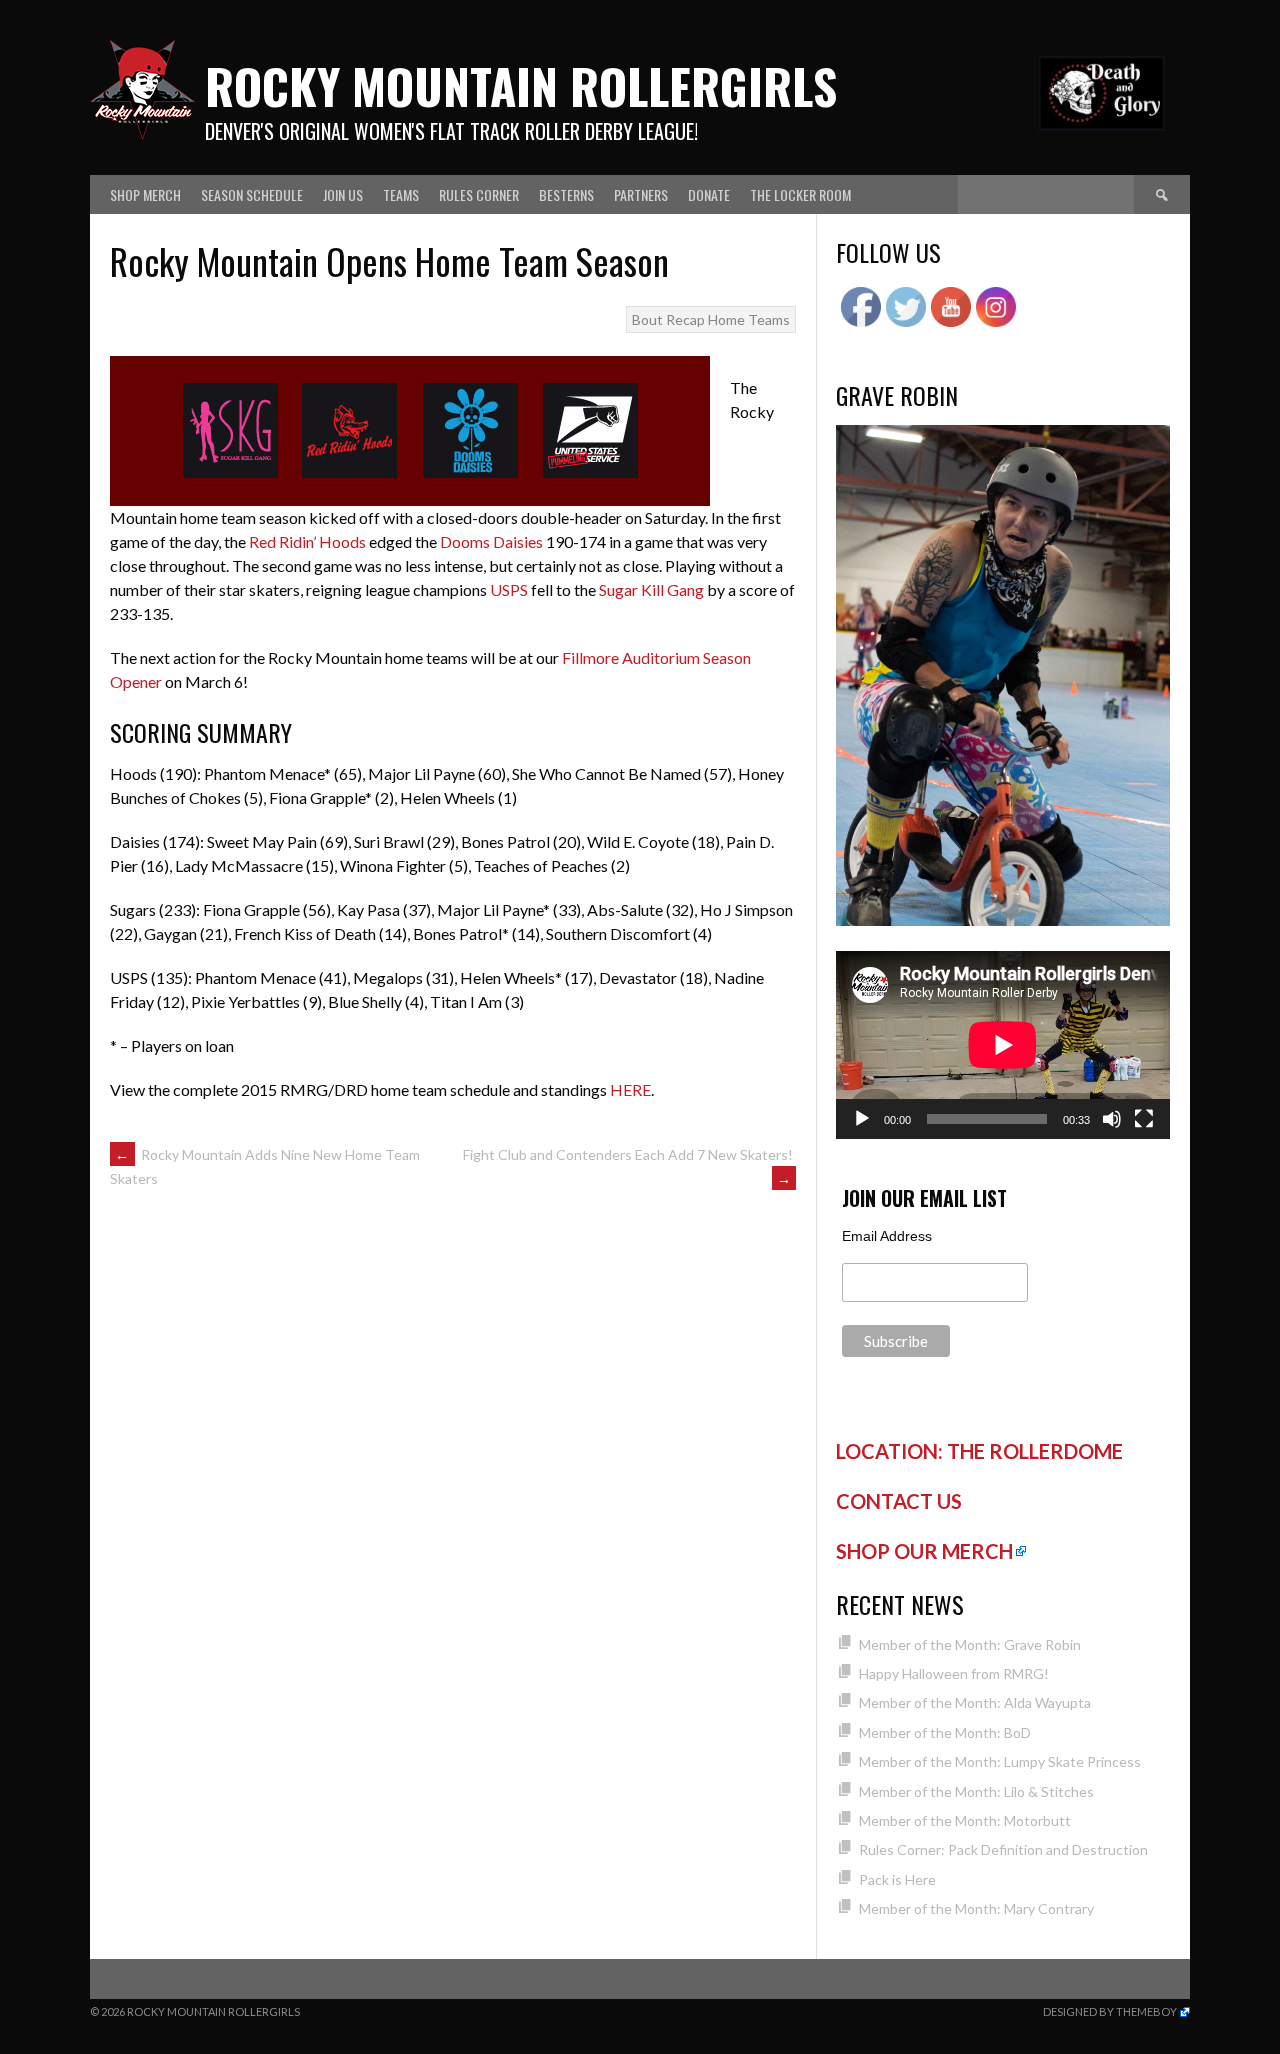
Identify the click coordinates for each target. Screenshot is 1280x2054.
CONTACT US (899, 1501)
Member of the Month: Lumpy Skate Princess (1000, 1761)
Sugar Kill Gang (651, 589)
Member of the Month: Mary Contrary (976, 1908)
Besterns (566, 194)
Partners (641, 194)
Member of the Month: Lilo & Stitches (976, 1791)
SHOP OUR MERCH (924, 1551)
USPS (509, 589)
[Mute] (1112, 1119)
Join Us (343, 194)
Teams (401, 194)
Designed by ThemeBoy (1110, 2011)
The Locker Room (800, 194)
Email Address (887, 1236)
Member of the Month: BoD (945, 1732)
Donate (709, 194)
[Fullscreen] (1144, 1119)
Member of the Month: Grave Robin (970, 1644)
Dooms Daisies (491, 541)
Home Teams (749, 319)
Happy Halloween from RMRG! (954, 1673)
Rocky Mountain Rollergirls (521, 85)
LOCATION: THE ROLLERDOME (979, 1451)
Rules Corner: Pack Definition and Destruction (1003, 1849)
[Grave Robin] (1003, 920)
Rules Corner (479, 194)
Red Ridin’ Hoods (307, 541)
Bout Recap (668, 319)
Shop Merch (145, 194)
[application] (1003, 1045)
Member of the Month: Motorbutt (965, 1820)
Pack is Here (897, 1879)
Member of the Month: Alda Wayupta (975, 1702)
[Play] (862, 1119)
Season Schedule (252, 194)
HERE (630, 1089)
